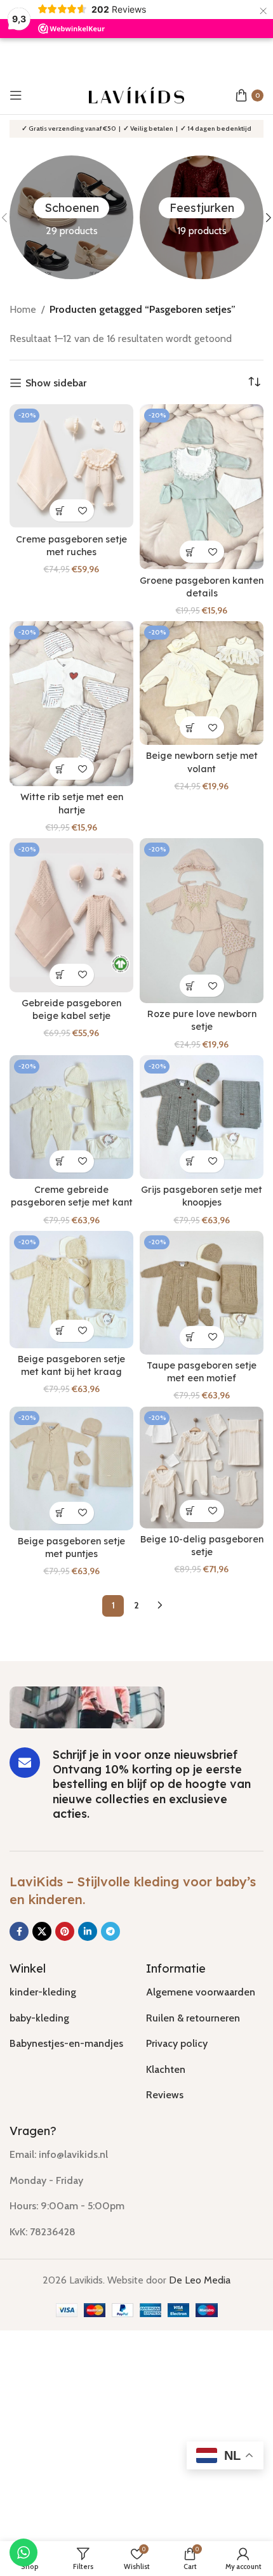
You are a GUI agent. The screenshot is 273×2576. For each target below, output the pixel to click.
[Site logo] (136, 94)
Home (23, 309)
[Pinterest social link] (65, 1931)
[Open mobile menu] (16, 95)
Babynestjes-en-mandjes (66, 2043)
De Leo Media (200, 2280)
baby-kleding (39, 2018)
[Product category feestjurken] (202, 217)
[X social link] (42, 1931)
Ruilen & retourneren (193, 2018)
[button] (61, 510)
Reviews (165, 2095)
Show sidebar (56, 383)
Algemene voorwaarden (201, 1992)
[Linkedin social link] (88, 1931)
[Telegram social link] (110, 1931)
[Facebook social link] (19, 1931)
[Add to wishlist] (83, 510)
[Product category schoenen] (71, 217)
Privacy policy (177, 2043)
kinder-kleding (43, 1992)
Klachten (166, 2069)
